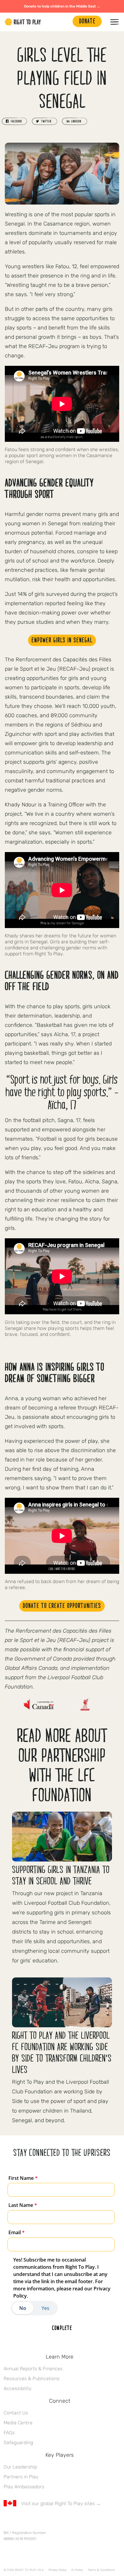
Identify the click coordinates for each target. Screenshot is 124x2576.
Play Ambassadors (24, 2487)
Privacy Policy (57, 2570)
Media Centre (18, 2423)
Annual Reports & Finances (33, 2369)
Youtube (57, 2521)
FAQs (9, 2433)
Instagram (32, 2521)
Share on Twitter (45, 121)
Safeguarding (18, 2442)
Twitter (20, 2521)
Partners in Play (21, 2477)
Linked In (45, 2521)
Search (65, 22)
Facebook (7, 2521)
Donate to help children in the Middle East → (62, 6)
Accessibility (18, 2388)
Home (23, 22)
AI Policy (77, 2570)
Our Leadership (20, 2467)
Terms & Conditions (101, 2570)
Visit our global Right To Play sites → (61, 2503)
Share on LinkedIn (75, 121)
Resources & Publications (32, 2379)
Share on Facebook (14, 121)
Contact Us (16, 2413)
